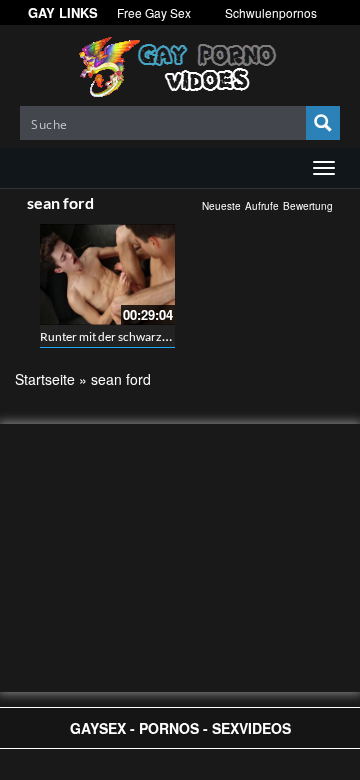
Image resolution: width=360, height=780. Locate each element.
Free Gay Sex (154, 12)
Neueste (221, 206)
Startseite (45, 379)
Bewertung (308, 206)
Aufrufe (262, 206)
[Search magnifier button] (323, 123)
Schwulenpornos (271, 12)
